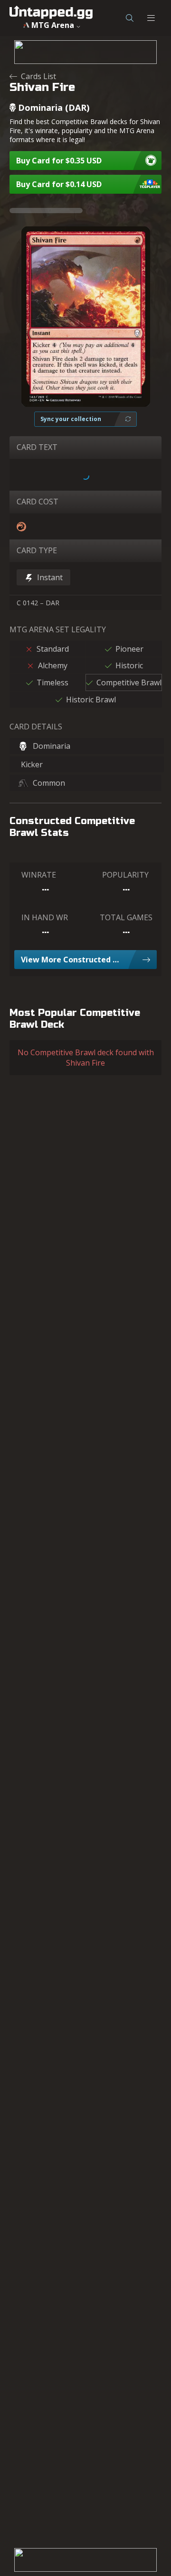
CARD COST (38, 502)
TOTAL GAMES (126, 917)
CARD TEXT (37, 447)
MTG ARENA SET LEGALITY (58, 629)
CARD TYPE (37, 550)
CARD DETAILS (36, 727)
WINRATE (39, 875)
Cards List (38, 76)
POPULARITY (125, 875)
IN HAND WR (45, 917)
